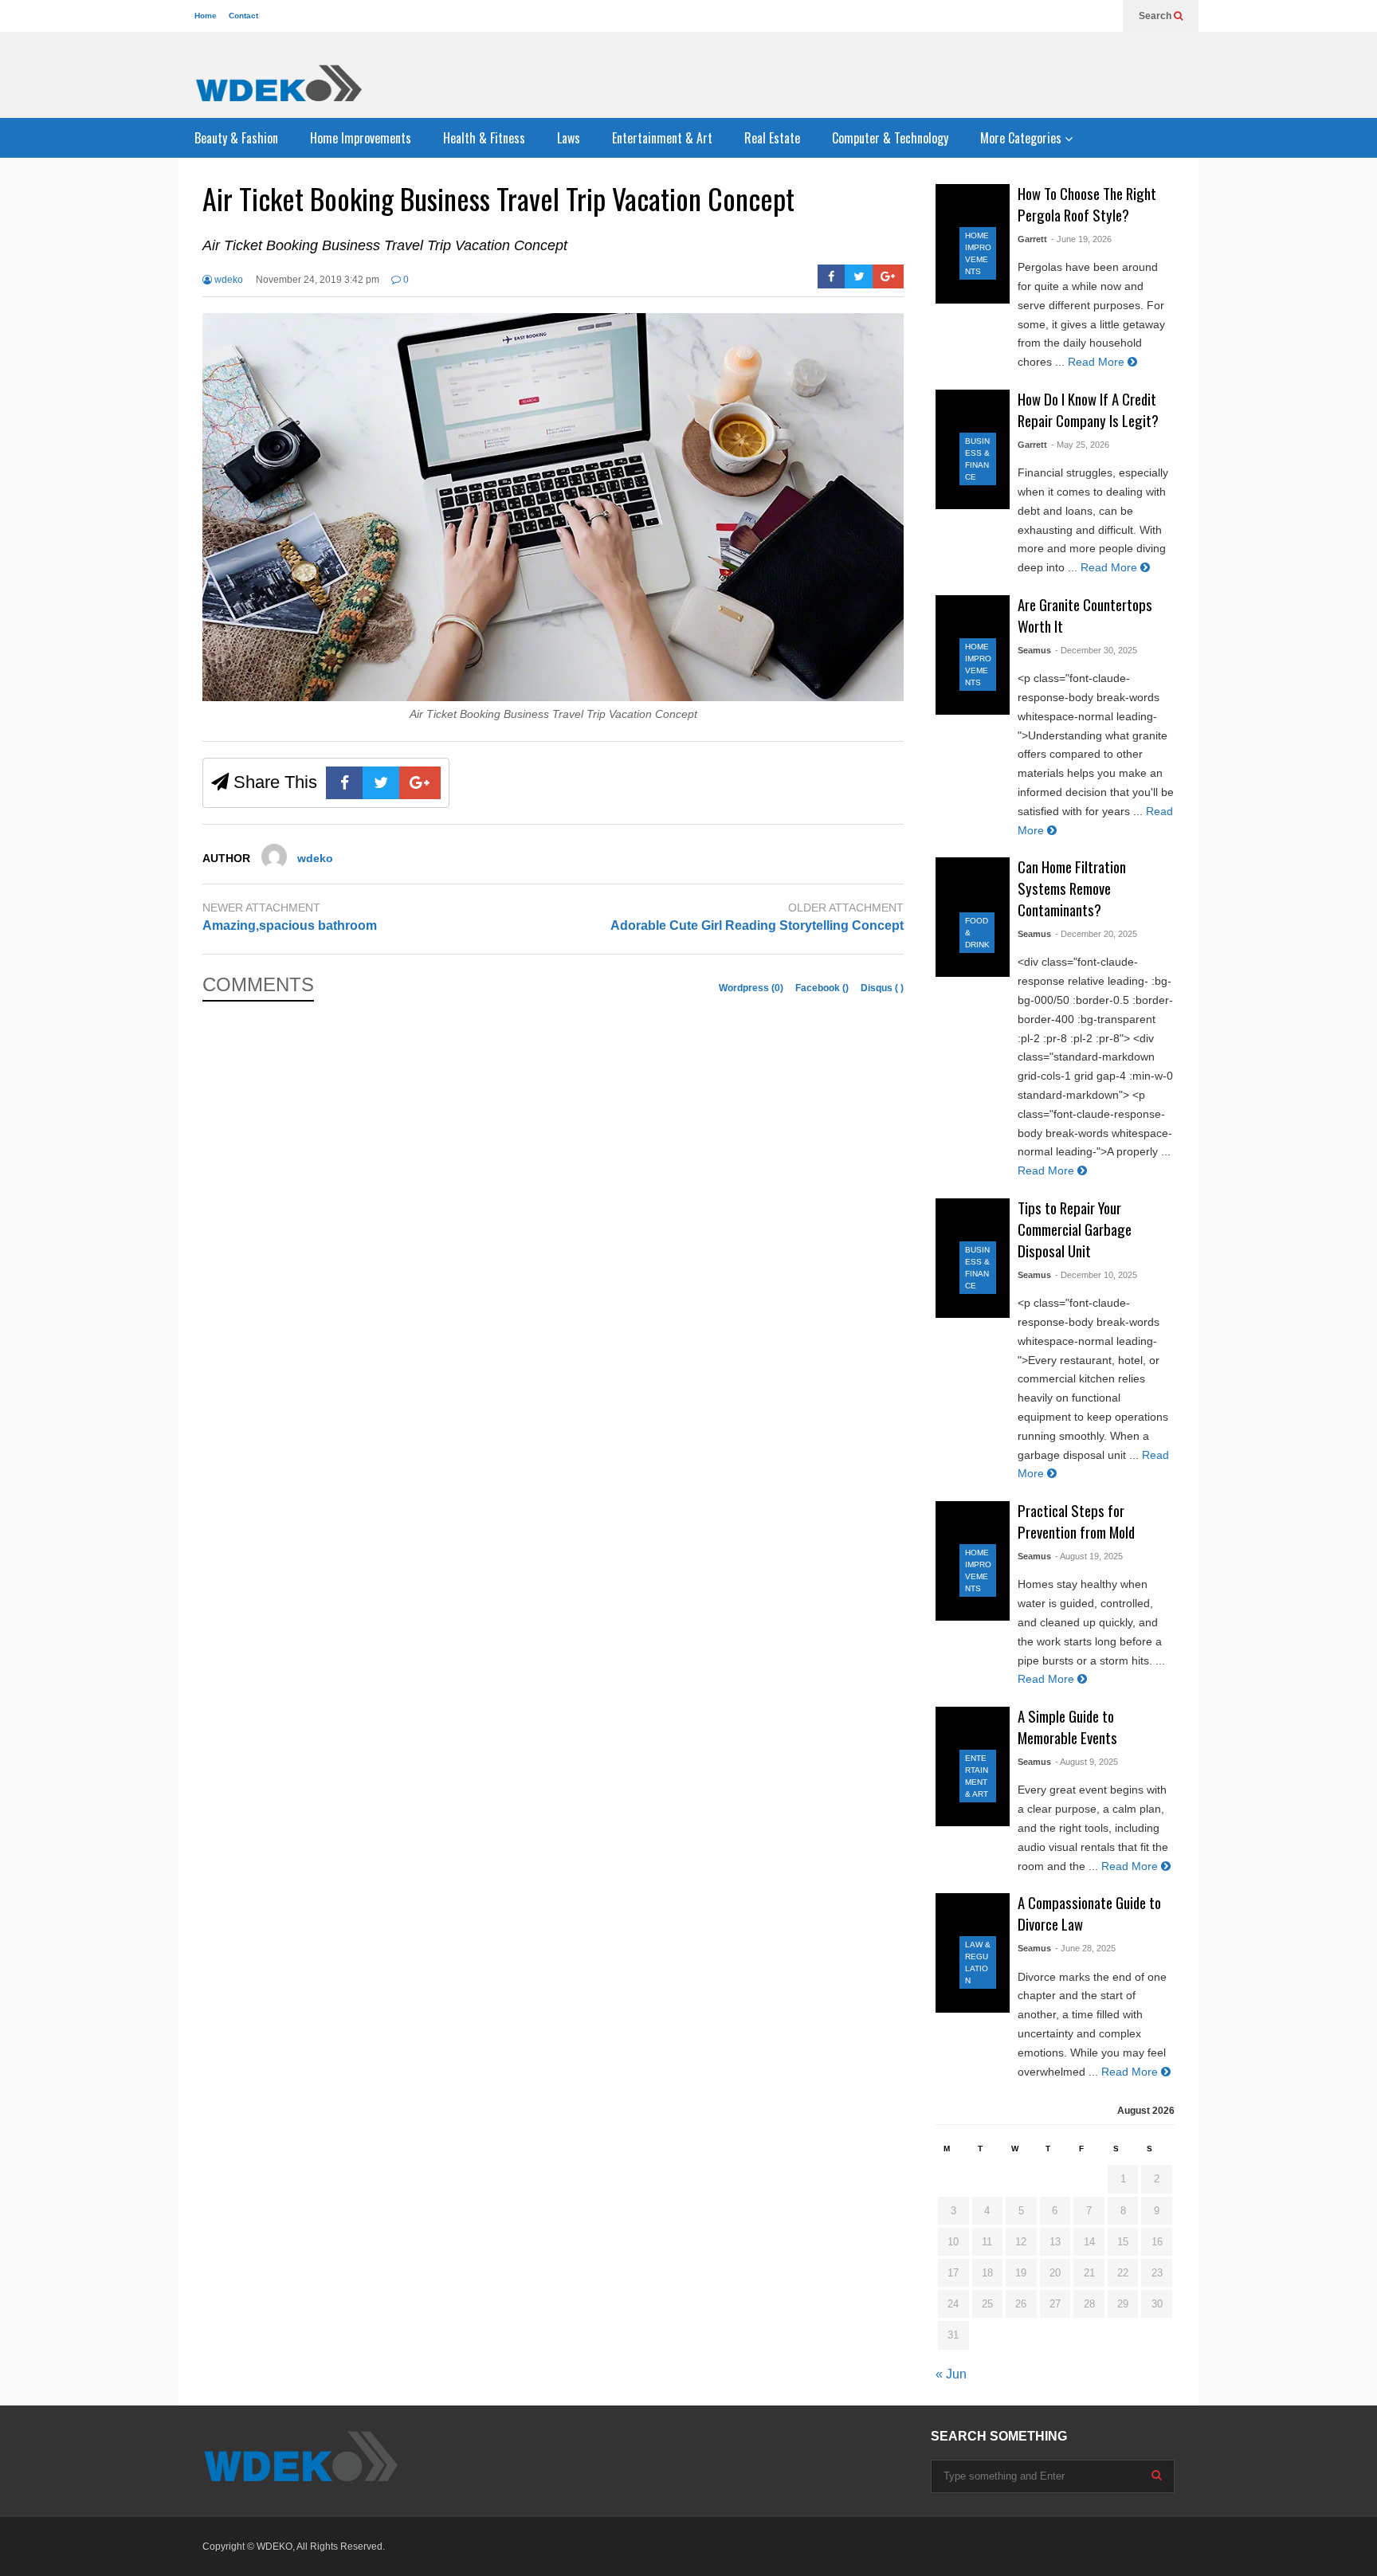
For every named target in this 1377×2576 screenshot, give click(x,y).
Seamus (1034, 650)
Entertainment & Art (662, 138)
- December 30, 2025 (1096, 650)
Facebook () (823, 988)
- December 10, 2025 (1096, 1275)
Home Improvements (361, 138)
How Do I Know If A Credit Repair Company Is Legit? (1088, 410)
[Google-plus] (888, 276)
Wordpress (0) (752, 988)
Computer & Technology (890, 138)
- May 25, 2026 (1080, 445)
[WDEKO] (278, 83)
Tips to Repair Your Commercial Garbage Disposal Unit (1075, 1229)
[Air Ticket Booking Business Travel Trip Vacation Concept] (553, 697)
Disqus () (882, 988)
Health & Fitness (484, 138)
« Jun (951, 2374)
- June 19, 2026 (1081, 239)
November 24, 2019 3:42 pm (318, 280)
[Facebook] (832, 276)
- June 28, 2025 (1085, 1948)
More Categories (1022, 138)
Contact (243, 16)
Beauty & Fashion (236, 138)
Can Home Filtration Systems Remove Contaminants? (1072, 888)
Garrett (1032, 239)
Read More (1098, 362)
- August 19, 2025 (1089, 1556)
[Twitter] (859, 276)
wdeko (228, 280)
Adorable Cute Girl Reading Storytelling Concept (757, 925)
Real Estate (772, 138)
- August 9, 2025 (1087, 1762)
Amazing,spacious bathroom (290, 925)
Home (206, 16)
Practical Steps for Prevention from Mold (1076, 1521)
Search (1156, 16)
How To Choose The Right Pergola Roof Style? (1087, 204)
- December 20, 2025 (1096, 934)
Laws (569, 138)
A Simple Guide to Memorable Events (1067, 1727)
